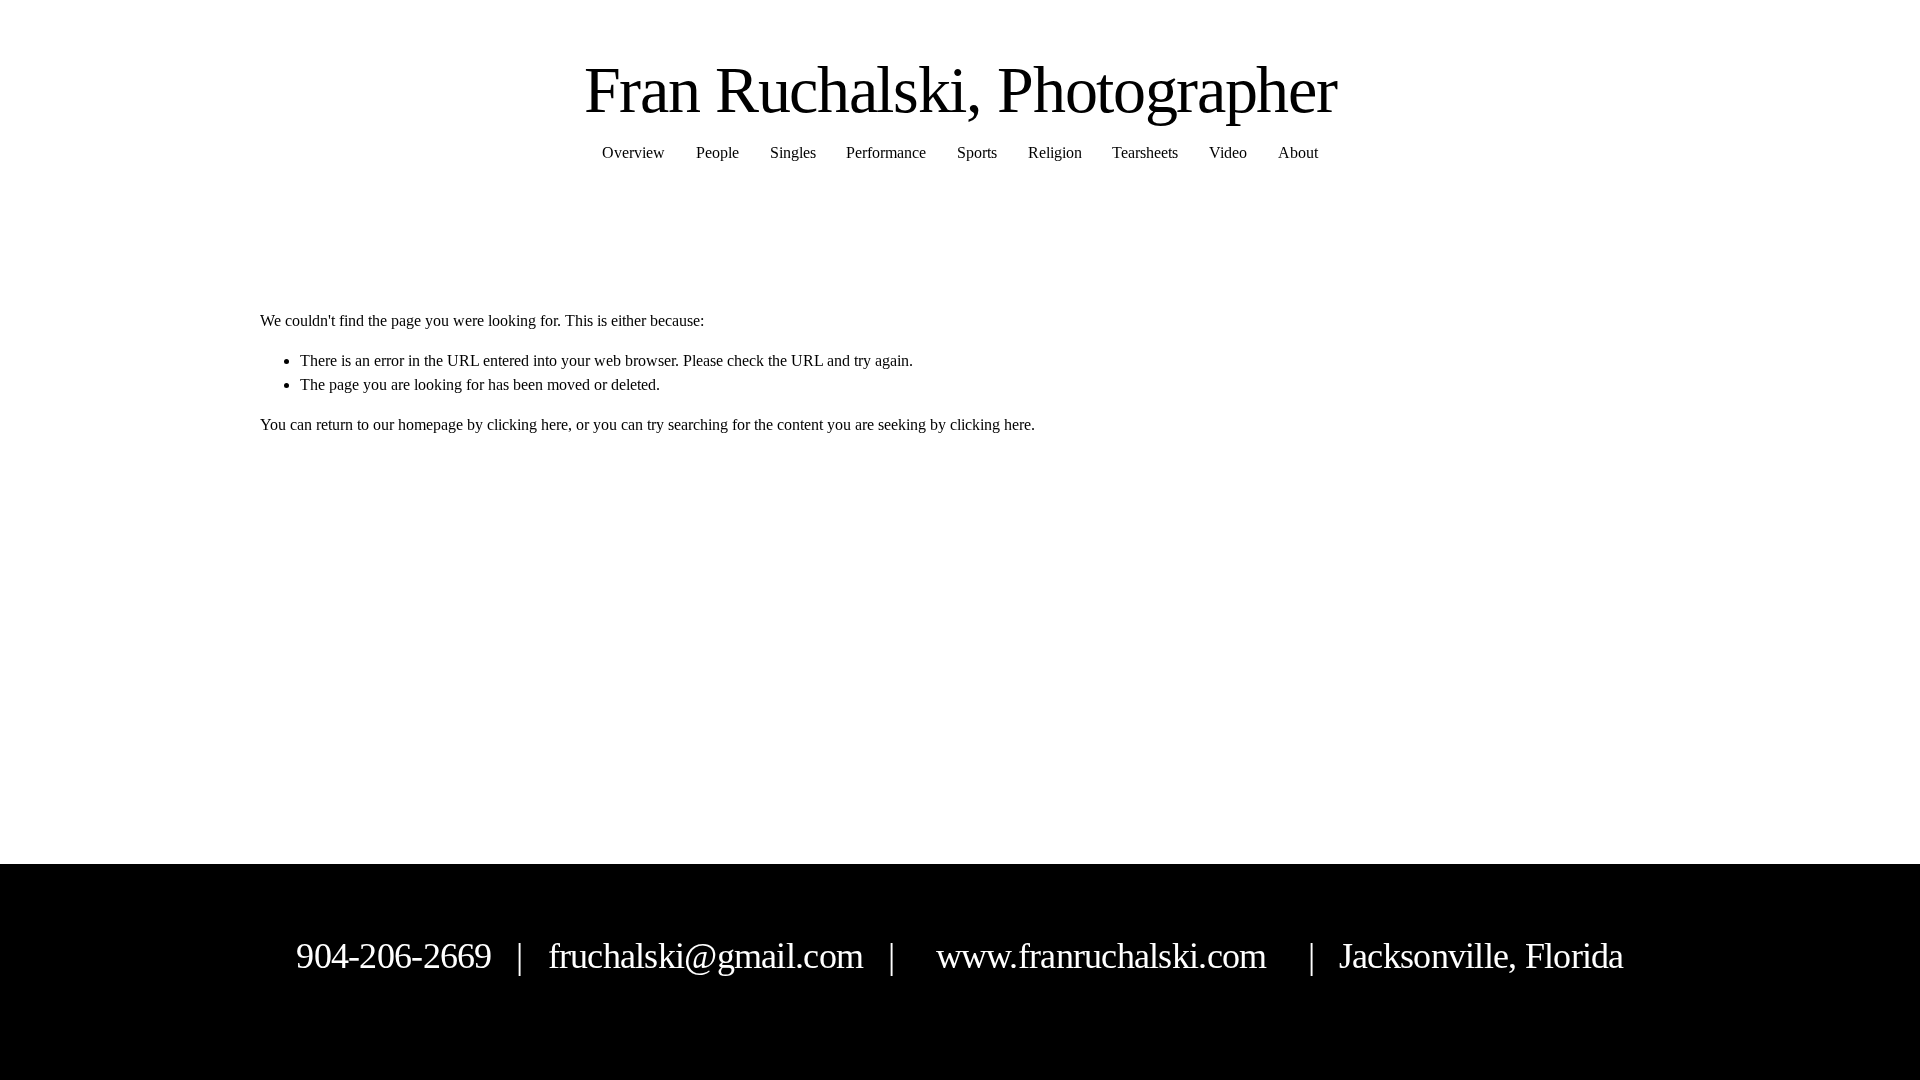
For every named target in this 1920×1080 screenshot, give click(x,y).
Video (1228, 152)
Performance (886, 152)
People (717, 152)
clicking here (527, 424)
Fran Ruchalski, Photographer (960, 89)
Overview (633, 152)
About (1298, 152)
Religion (1055, 152)
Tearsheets (1145, 152)
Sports (977, 152)
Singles (793, 152)
